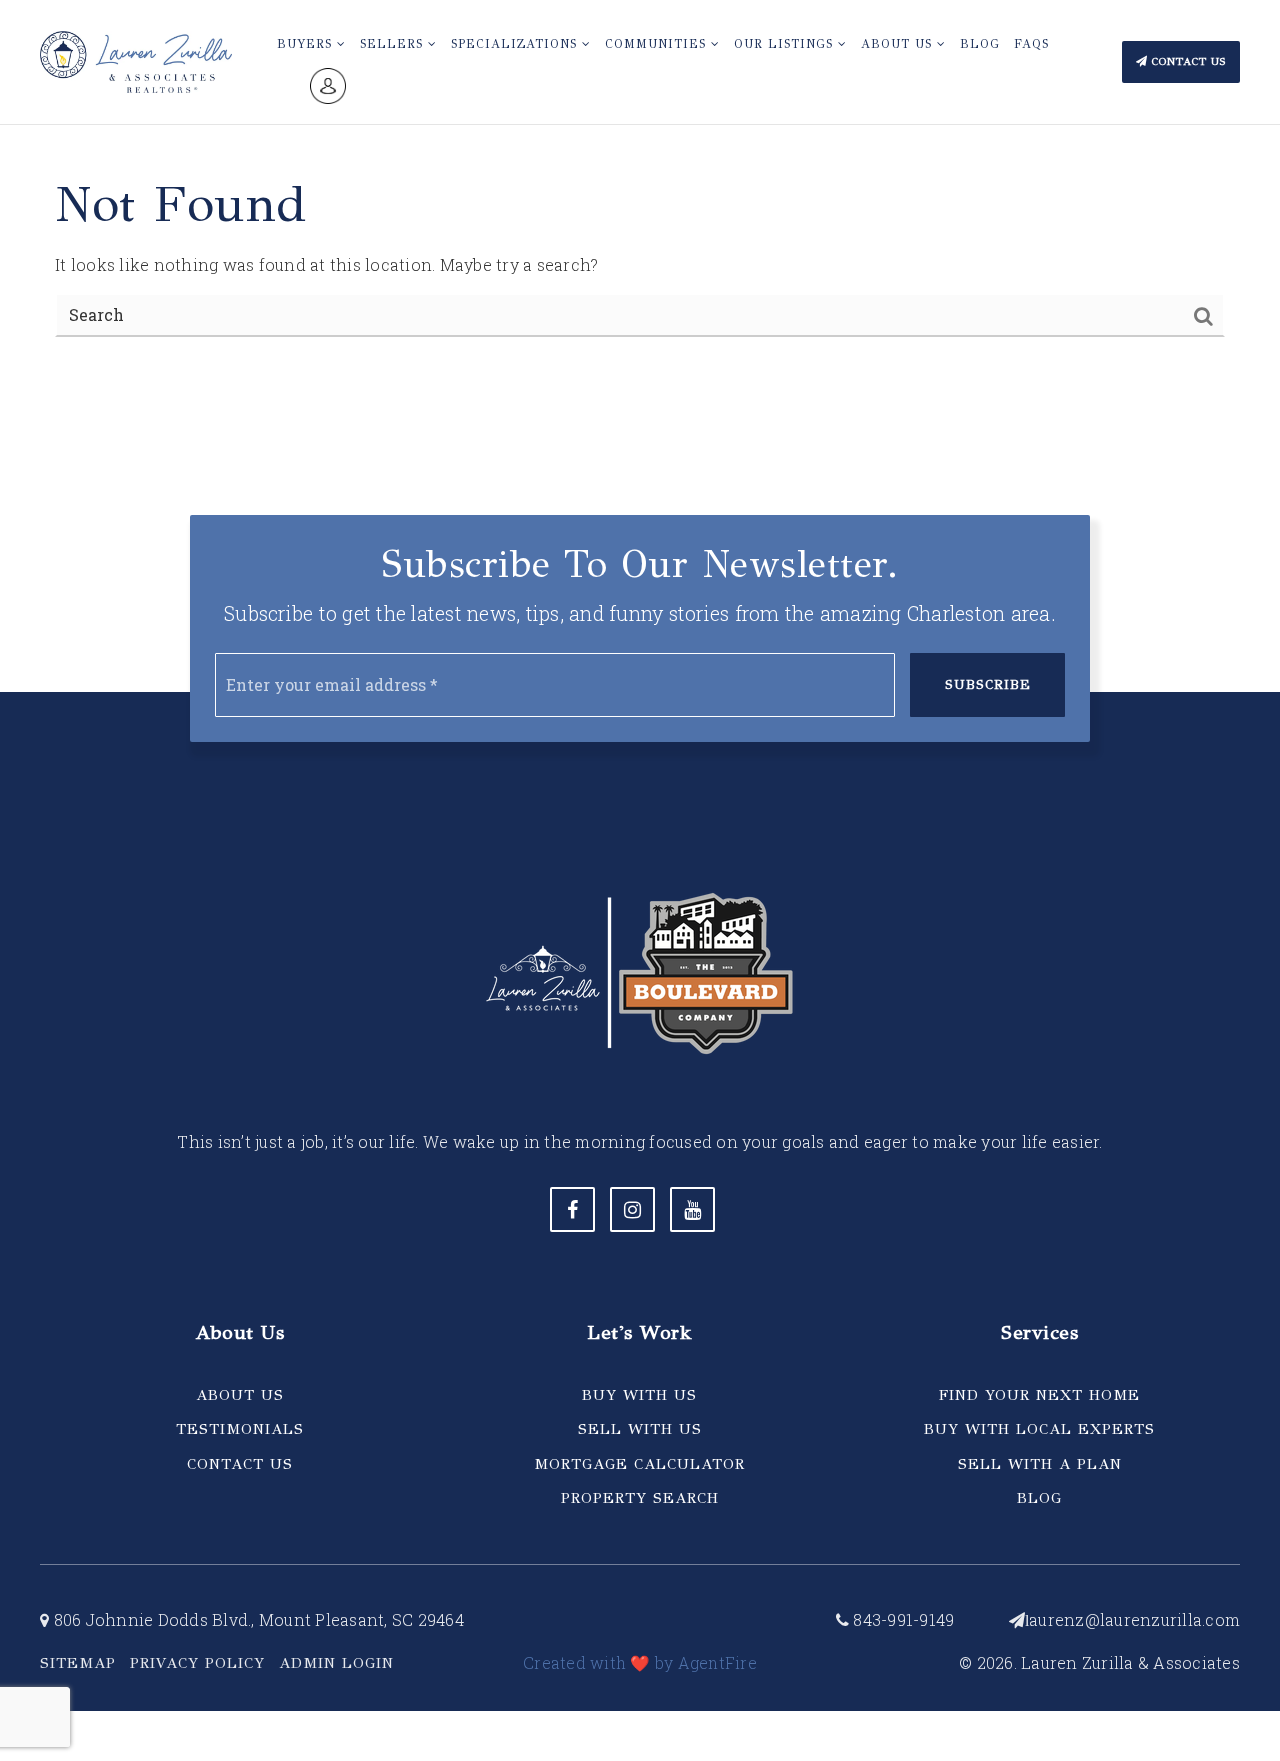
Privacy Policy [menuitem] (197, 1663)
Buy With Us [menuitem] (639, 1395)
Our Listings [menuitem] (786, 44)
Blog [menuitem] (980, 44)
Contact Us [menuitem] (240, 1464)
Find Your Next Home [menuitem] (1039, 1395)
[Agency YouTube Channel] (692, 1209)
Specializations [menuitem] (516, 44)
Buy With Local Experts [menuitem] (1039, 1429)
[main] (640, 192)
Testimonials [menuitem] (240, 1429)
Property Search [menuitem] (640, 1498)
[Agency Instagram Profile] (632, 1209)
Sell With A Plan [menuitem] (1040, 1464)
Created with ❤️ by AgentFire (640, 1662)
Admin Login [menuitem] (336, 1663)
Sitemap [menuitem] (78, 1663)
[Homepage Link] (136, 59)
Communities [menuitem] (658, 44)
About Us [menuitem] (899, 44)
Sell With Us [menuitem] (640, 1429)
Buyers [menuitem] (307, 44)
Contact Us (1186, 61)
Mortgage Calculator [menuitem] (639, 1464)
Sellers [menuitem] (394, 44)
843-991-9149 (901, 1619)
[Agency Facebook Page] (572, 1209)
